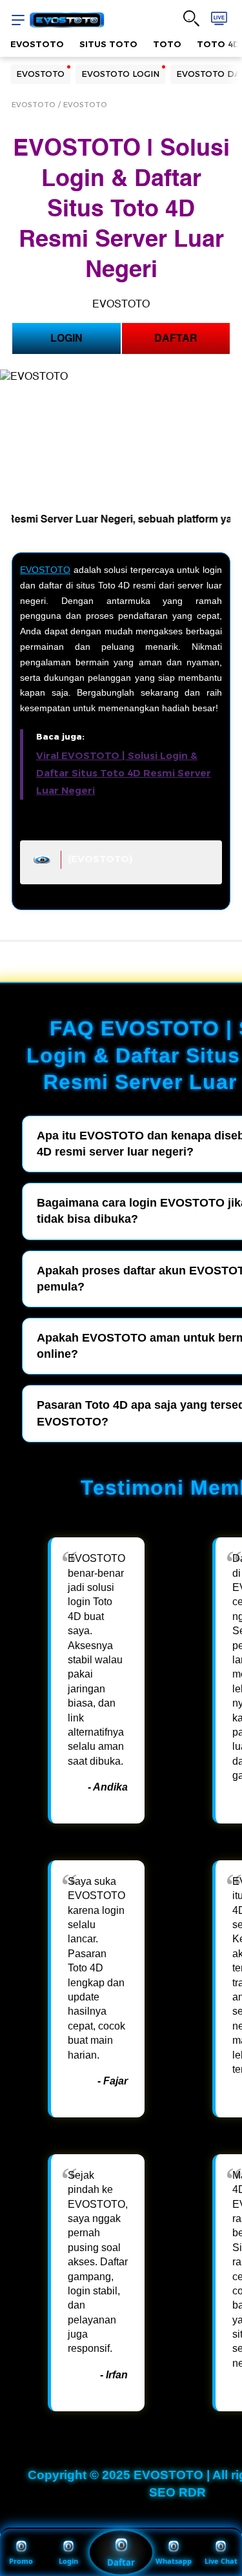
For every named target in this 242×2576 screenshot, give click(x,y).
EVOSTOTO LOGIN (120, 74)
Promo (21, 2561)
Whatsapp (174, 2561)
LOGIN (66, 338)
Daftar (121, 2562)
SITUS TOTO (108, 44)
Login (68, 2561)
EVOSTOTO (37, 44)
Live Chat (221, 2561)
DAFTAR (176, 338)
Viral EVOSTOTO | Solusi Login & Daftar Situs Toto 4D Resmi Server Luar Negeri (124, 773)
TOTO (167, 44)
